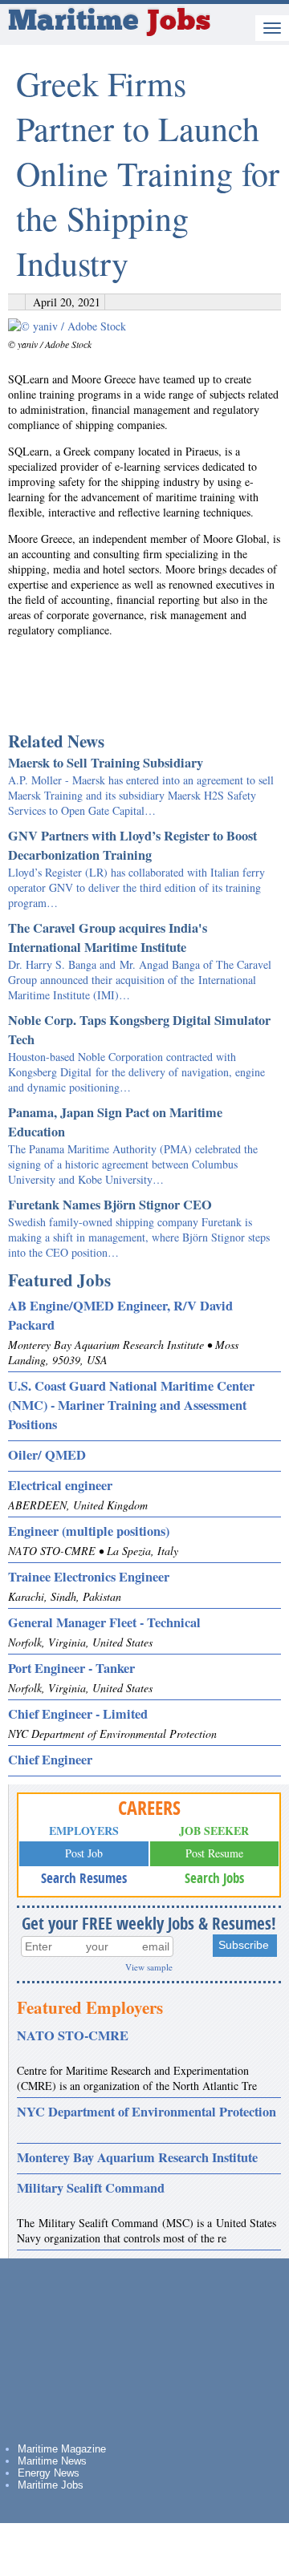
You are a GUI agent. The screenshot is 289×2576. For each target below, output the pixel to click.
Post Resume (214, 1853)
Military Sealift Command (91, 2188)
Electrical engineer (60, 1485)
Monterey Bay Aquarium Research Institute (137, 2157)
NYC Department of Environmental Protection (147, 2112)
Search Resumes (84, 1878)
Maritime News (52, 2461)
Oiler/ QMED (47, 1455)
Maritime (109, 22)
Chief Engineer (50, 1760)
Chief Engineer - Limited (78, 1714)
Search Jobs (214, 1878)
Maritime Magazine (62, 2449)
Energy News (49, 2473)
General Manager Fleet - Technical (104, 1622)
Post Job (84, 1853)
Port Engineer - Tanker (71, 1668)
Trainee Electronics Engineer (89, 1577)
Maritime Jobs (51, 2485)
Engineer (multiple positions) (89, 1531)
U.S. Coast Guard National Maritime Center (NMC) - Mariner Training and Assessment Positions (131, 1405)
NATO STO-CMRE (73, 2035)
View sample (149, 1967)
